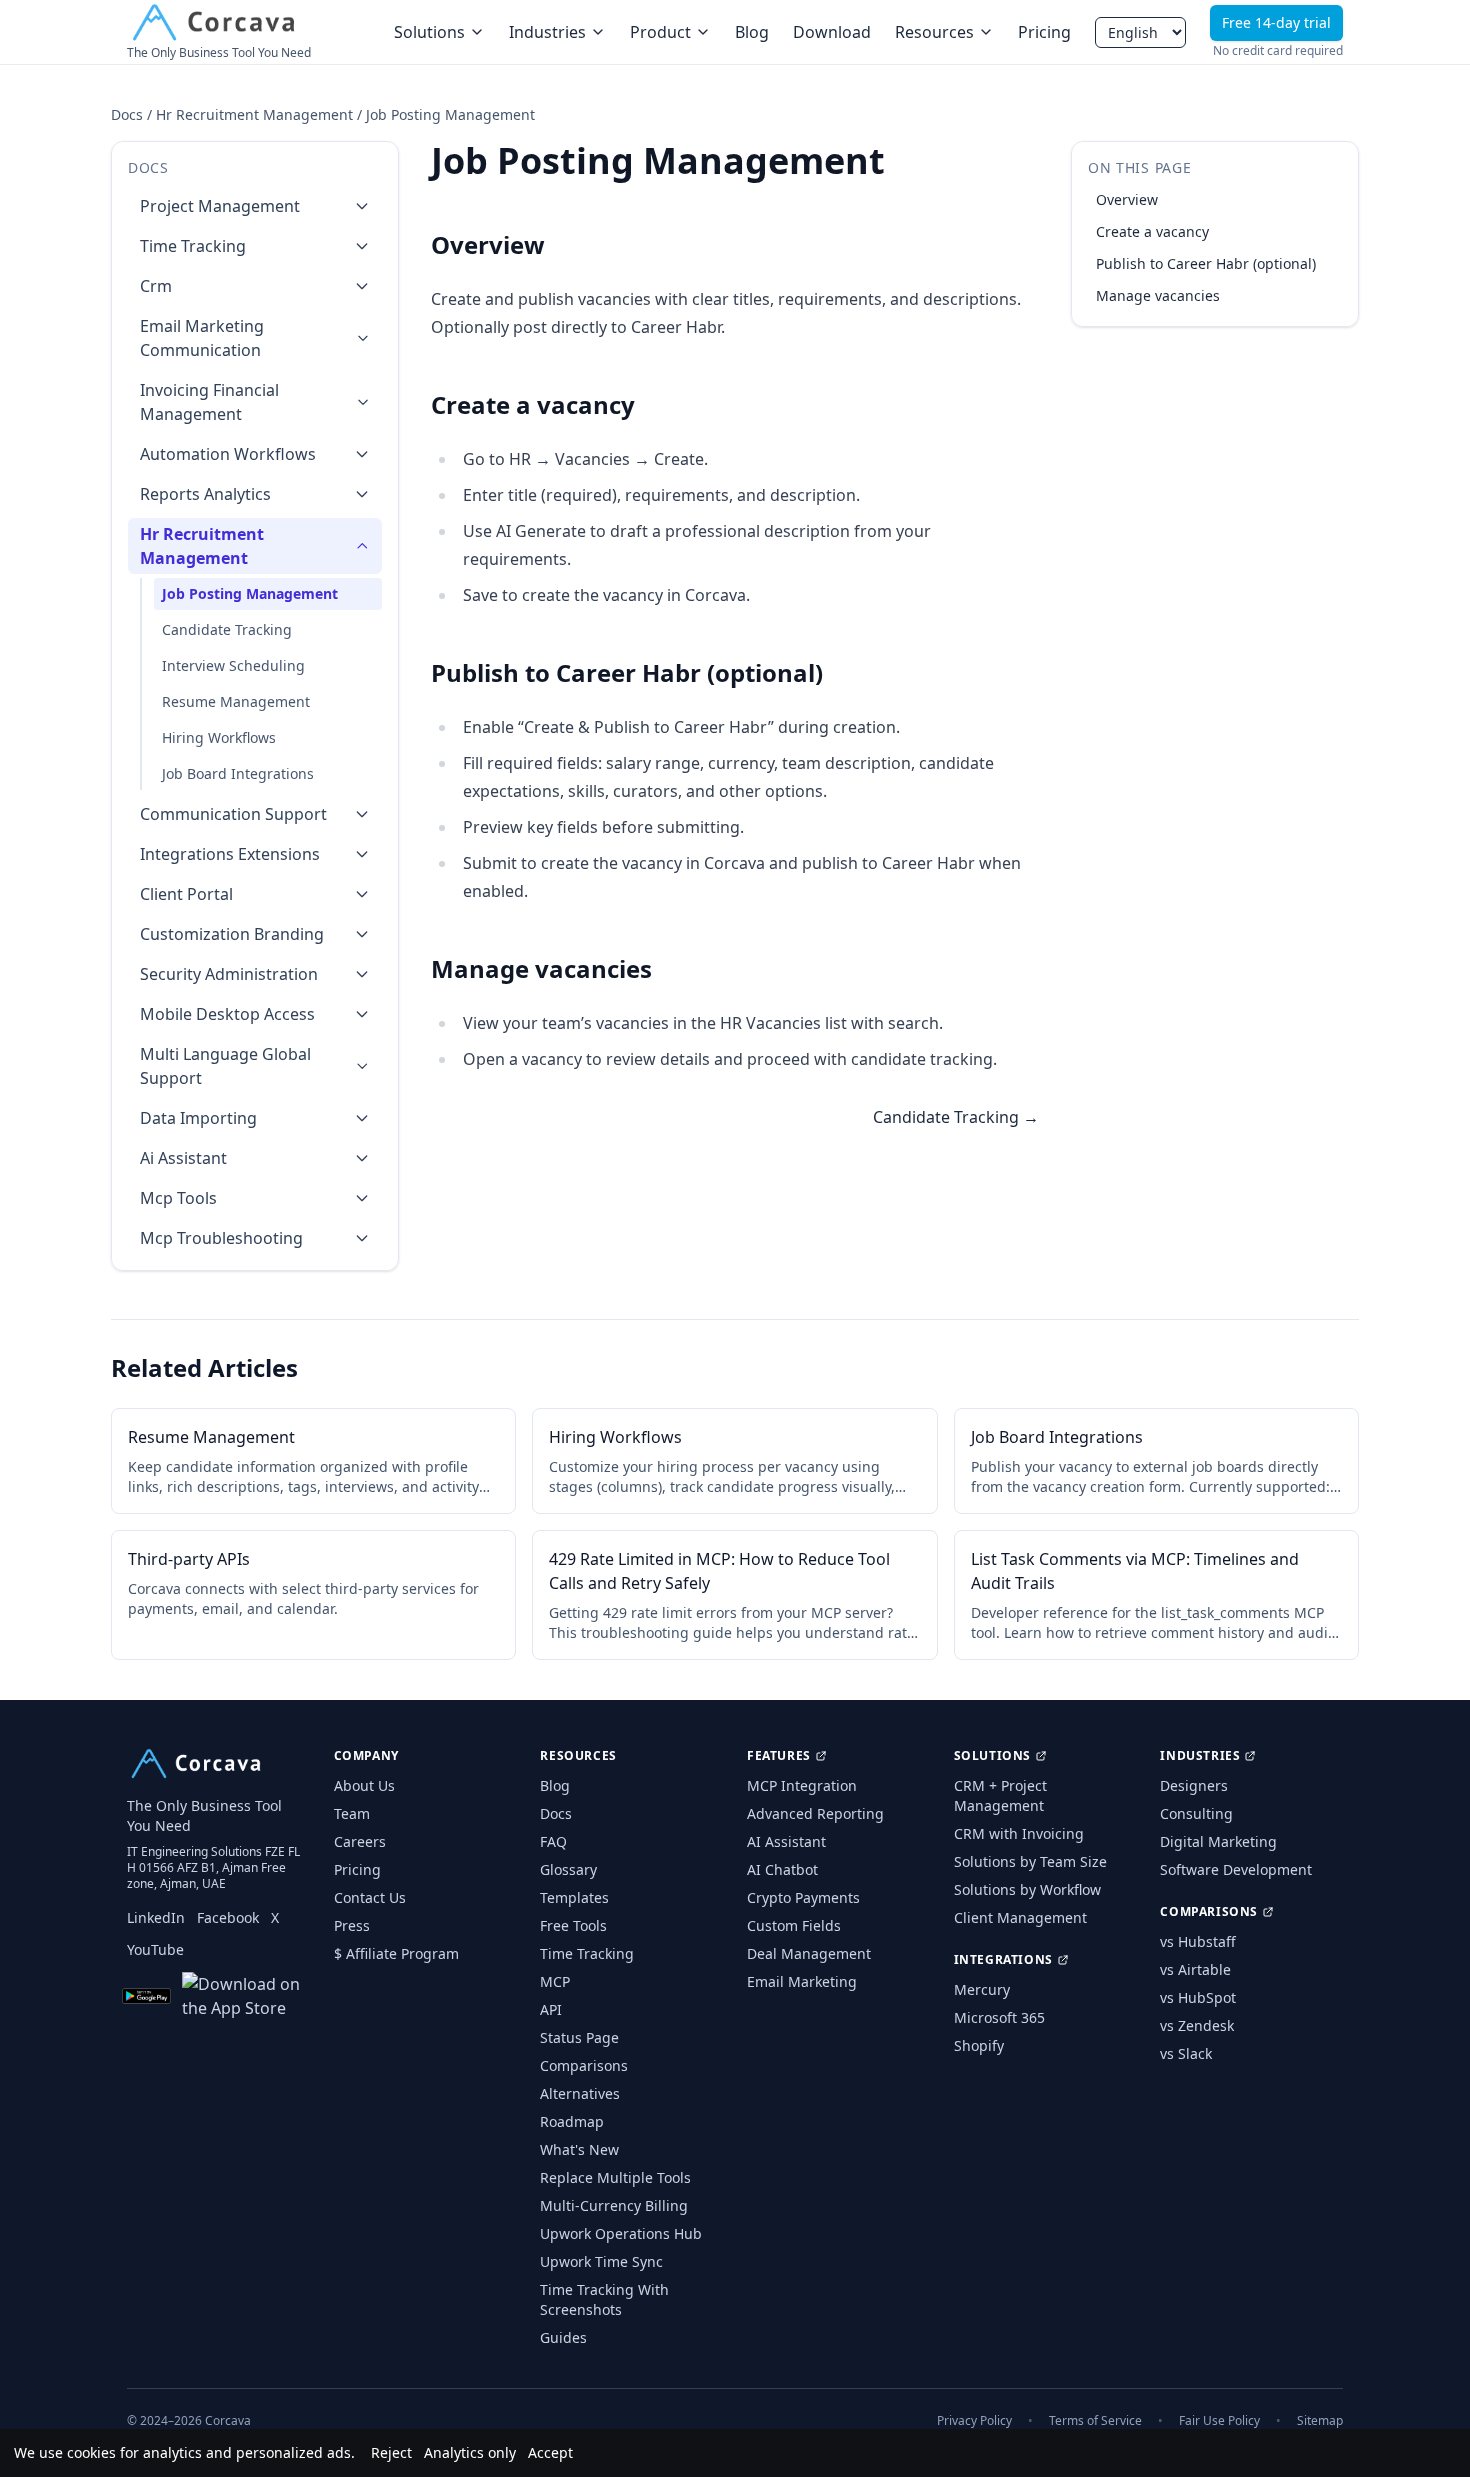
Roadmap (572, 2121)
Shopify (979, 2045)
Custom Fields (794, 1925)
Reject (391, 2452)
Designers (1194, 1785)
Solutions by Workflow (1027, 1889)
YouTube (155, 1949)
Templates (574, 1897)
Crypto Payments (803, 1897)
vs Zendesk (1197, 2025)
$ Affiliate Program (396, 1953)
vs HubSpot (1198, 1997)
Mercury (982, 1989)
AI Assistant (786, 1841)
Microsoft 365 (999, 2017)
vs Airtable (1195, 1969)
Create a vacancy (1152, 231)
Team (352, 1813)
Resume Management (236, 701)
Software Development (1236, 1869)
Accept (550, 2452)
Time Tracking (587, 1953)
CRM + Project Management (1000, 1795)
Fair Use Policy (1219, 2421)
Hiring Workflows (219, 737)
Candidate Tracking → (956, 1117)
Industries (547, 32)
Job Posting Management (250, 593)
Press (352, 1925)
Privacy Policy (974, 2421)
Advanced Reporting (815, 1813)
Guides (563, 2337)
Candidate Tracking (227, 629)
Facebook (228, 1917)
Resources (934, 32)
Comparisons (584, 2065)
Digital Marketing (1218, 1841)
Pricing (1044, 32)
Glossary (568, 1869)
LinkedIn (156, 1917)
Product (660, 32)
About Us (364, 1785)
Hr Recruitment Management (254, 114)
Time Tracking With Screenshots (604, 2299)
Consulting (1196, 1813)
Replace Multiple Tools (615, 2177)
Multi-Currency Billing (614, 2205)
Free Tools (573, 1925)
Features (779, 1756)
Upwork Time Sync (601, 2261)
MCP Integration (802, 1785)
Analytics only (470, 2452)
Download (832, 32)
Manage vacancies (1158, 295)
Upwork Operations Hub (621, 2233)
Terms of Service (1095, 2421)
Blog (752, 32)
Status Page (579, 2037)
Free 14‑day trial (1276, 22)
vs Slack (1186, 2053)
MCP (555, 1981)
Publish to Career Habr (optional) (1206, 263)
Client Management (1020, 1917)
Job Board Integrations (238, 773)
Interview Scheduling (233, 665)
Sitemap (1320, 2421)
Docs (127, 114)
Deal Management (809, 1953)
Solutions (429, 32)
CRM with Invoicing (1019, 1833)
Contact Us (370, 1897)
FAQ (553, 1841)
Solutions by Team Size (1030, 1861)
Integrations (1003, 1960)
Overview (1127, 199)
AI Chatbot (782, 1869)
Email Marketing (802, 1981)
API (551, 2009)
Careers (360, 1841)
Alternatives (580, 2093)
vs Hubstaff (1198, 1941)
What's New (579, 2149)
